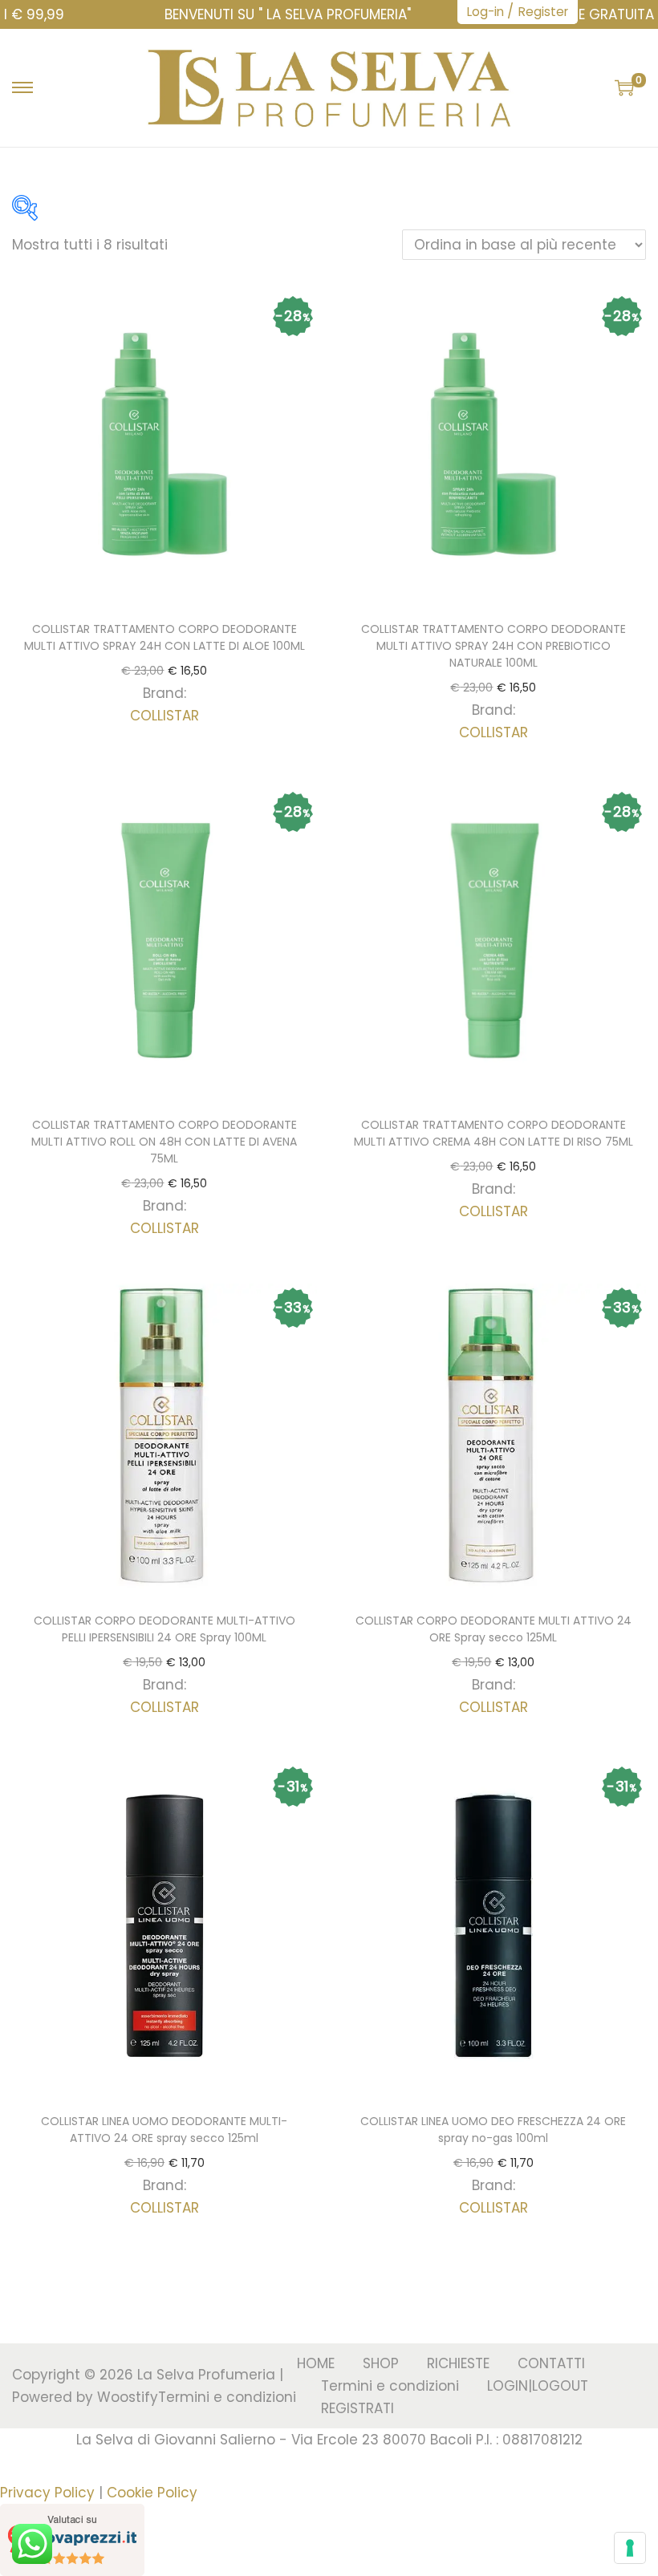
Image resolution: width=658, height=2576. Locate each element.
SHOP (381, 2363)
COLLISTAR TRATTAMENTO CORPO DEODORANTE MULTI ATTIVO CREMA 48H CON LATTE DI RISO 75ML (494, 1133)
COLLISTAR (164, 716)
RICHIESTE (458, 2363)
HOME (316, 2363)
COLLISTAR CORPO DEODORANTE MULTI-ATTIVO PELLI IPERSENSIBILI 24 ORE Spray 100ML (164, 1629)
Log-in (485, 12)
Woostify (128, 2397)
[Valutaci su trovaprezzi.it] (72, 2539)
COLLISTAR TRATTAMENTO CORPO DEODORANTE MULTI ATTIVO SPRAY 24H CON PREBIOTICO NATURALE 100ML (494, 646)
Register (543, 12)
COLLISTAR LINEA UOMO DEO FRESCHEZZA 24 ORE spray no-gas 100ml (493, 2130)
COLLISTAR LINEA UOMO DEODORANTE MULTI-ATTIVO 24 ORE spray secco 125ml (164, 2130)
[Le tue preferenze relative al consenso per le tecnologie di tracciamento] (630, 2548)
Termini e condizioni (227, 2397)
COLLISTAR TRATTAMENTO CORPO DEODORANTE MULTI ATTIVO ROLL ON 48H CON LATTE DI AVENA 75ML (164, 1142)
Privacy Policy (47, 2493)
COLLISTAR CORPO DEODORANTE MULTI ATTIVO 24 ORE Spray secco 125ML (494, 1629)
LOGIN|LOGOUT (538, 2386)
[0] (624, 87)
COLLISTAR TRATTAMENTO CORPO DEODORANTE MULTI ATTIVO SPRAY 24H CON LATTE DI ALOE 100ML (164, 637)
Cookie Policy (152, 2493)
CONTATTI (551, 2363)
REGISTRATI (357, 2408)
